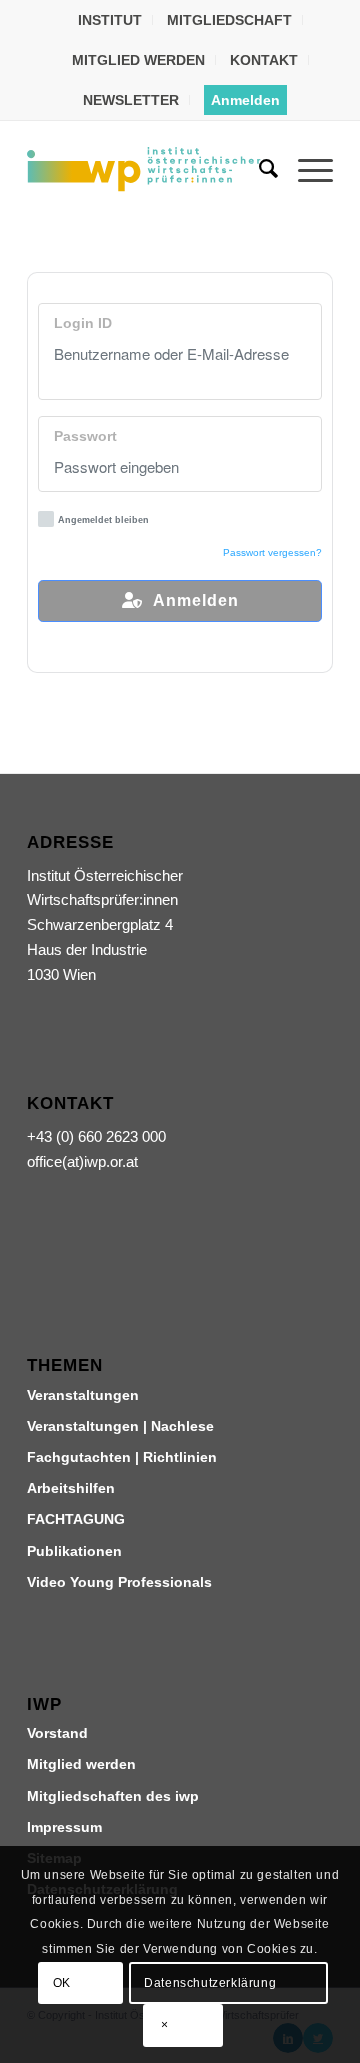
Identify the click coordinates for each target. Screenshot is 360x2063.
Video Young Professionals (119, 1582)
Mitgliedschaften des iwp (113, 1796)
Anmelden (245, 100)
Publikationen (74, 1551)
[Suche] (258, 169)
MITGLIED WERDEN (138, 60)
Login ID (83, 323)
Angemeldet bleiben (103, 520)
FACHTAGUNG (76, 1519)
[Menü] (305, 169)
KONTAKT (264, 60)
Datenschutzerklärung (210, 1983)
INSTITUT (110, 20)
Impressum (64, 1827)
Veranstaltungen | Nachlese (120, 1426)
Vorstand (57, 1733)
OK (62, 1983)
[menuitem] (110, 20)
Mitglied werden (81, 1764)
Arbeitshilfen (71, 1488)
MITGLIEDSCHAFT (229, 20)
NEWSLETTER (131, 100)
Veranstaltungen (83, 1395)
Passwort (85, 436)
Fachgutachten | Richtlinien (122, 1457)
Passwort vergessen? (272, 552)
